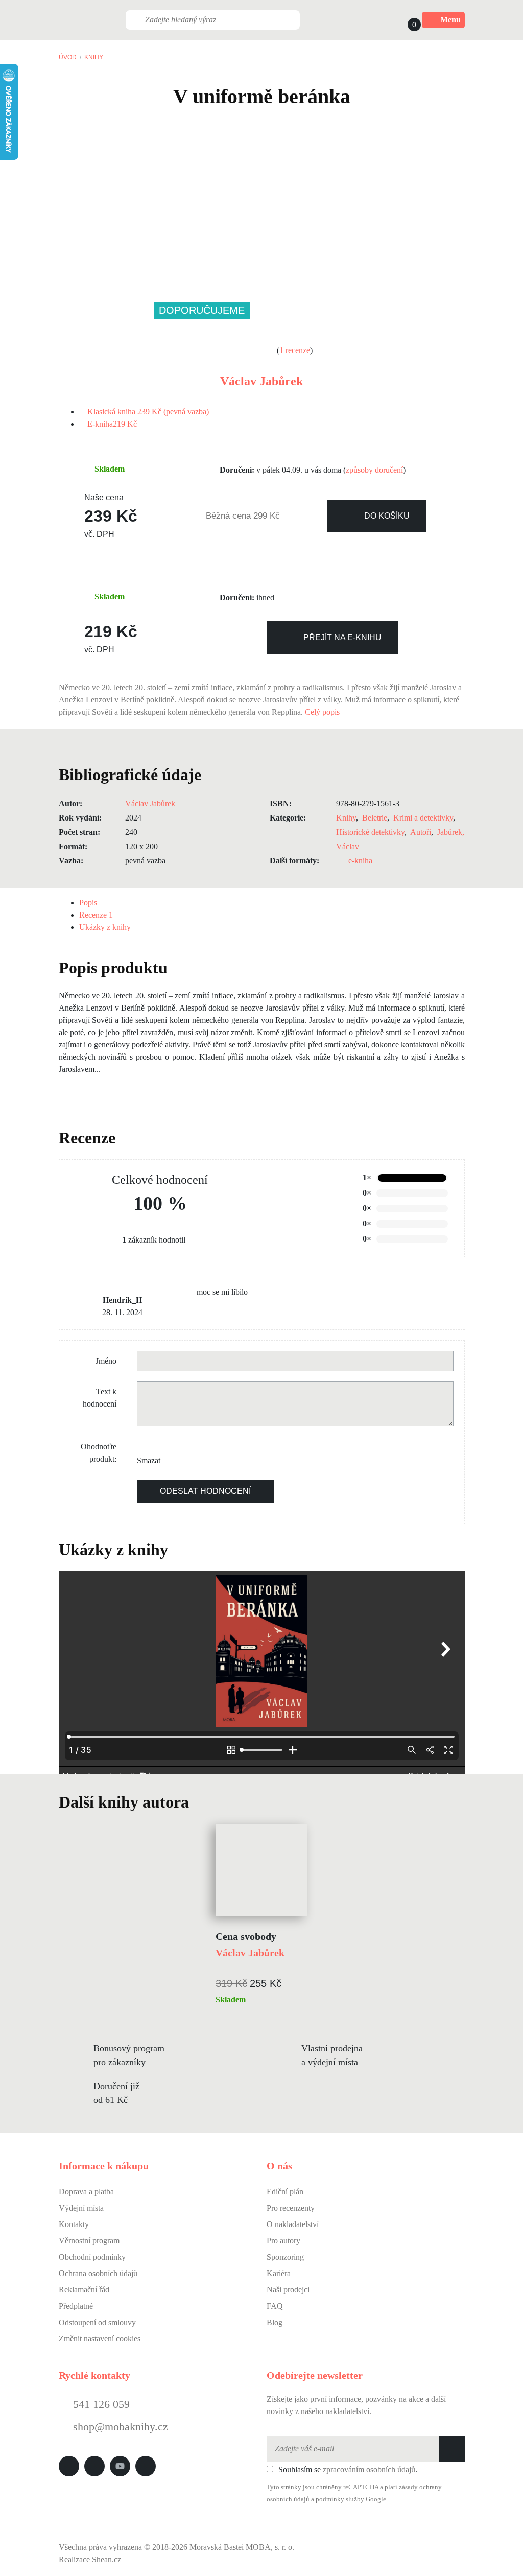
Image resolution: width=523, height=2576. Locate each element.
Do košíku (387, 516)
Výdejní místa (81, 2208)
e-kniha (360, 861)
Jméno (106, 1361)
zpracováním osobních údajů (369, 2469)
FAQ (275, 2306)
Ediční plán (285, 2192)
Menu (450, 20)
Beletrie (375, 818)
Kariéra (279, 2273)
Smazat (145, 1460)
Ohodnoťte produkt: (99, 1453)
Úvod (68, 57)
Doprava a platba (86, 2192)
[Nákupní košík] (405, 20)
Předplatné (76, 2306)
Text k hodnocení (100, 1398)
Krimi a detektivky (423, 818)
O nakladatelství (293, 2224)
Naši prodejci (288, 2290)
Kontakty (74, 2224)
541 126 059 (100, 2404)
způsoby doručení (374, 470)
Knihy (94, 57)
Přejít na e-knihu (342, 637)
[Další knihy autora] (200, 1802)
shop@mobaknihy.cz (121, 2427)
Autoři (421, 832)
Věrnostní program (89, 2241)
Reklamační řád (84, 2290)
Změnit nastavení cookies (100, 2339)
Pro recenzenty (291, 2208)
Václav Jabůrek (261, 381)
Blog (275, 2322)
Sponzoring (285, 2257)
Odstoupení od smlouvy (97, 2322)
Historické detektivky (370, 832)
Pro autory (283, 2241)
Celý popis (323, 712)
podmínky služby (340, 2499)
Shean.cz (106, 2559)
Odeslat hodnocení (205, 1491)
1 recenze (295, 350)
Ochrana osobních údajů (98, 2273)
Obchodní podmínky (92, 2257)
